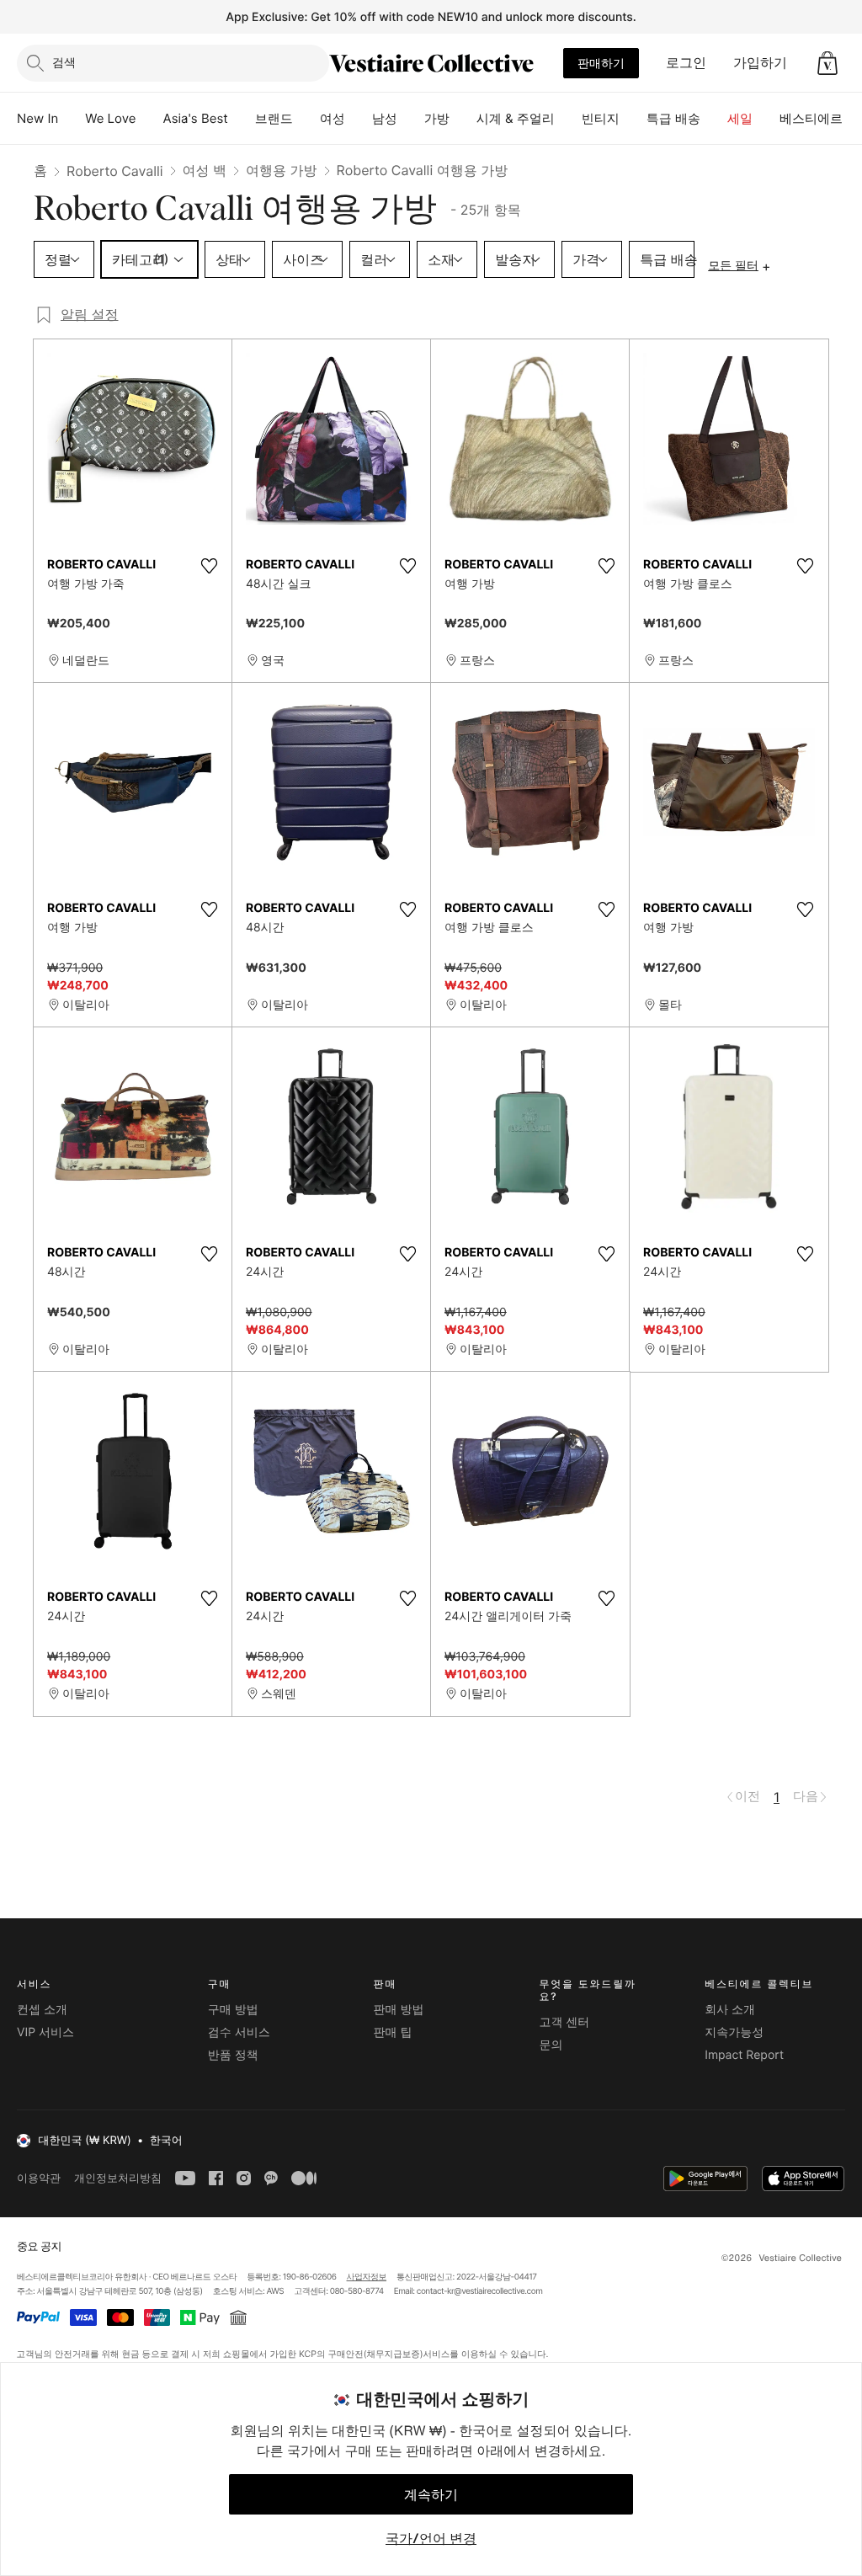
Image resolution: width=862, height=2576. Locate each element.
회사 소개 (730, 2010)
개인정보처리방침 (118, 2178)
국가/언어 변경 (431, 2538)
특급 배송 (673, 118)
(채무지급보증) (393, 2354)
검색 (64, 62)
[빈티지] (633, 119)
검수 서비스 (239, 2032)
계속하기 (431, 2494)
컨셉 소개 (42, 2010)
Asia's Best (196, 118)
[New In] (72, 119)
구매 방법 (233, 2010)
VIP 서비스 (45, 2032)
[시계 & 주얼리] (568, 119)
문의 (551, 2045)
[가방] (463, 119)
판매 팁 (393, 2032)
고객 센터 (564, 2022)
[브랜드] (306, 119)
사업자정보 (367, 2277)
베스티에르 (811, 118)
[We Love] (150, 119)
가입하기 (760, 62)
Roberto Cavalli (115, 171)
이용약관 (39, 2178)
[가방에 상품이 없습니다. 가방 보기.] (827, 63)
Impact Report (744, 2055)
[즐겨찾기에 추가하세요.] (209, 566)
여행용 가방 (282, 170)
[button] (827, 63)
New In (37, 118)
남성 (385, 118)
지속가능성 (734, 2032)
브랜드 (274, 118)
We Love (110, 118)
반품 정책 (233, 2055)
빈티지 (601, 118)
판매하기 (601, 63)
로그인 (686, 62)
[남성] (411, 119)
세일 (740, 118)
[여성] (359, 119)
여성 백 (205, 170)
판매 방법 (399, 2010)
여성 (333, 118)
